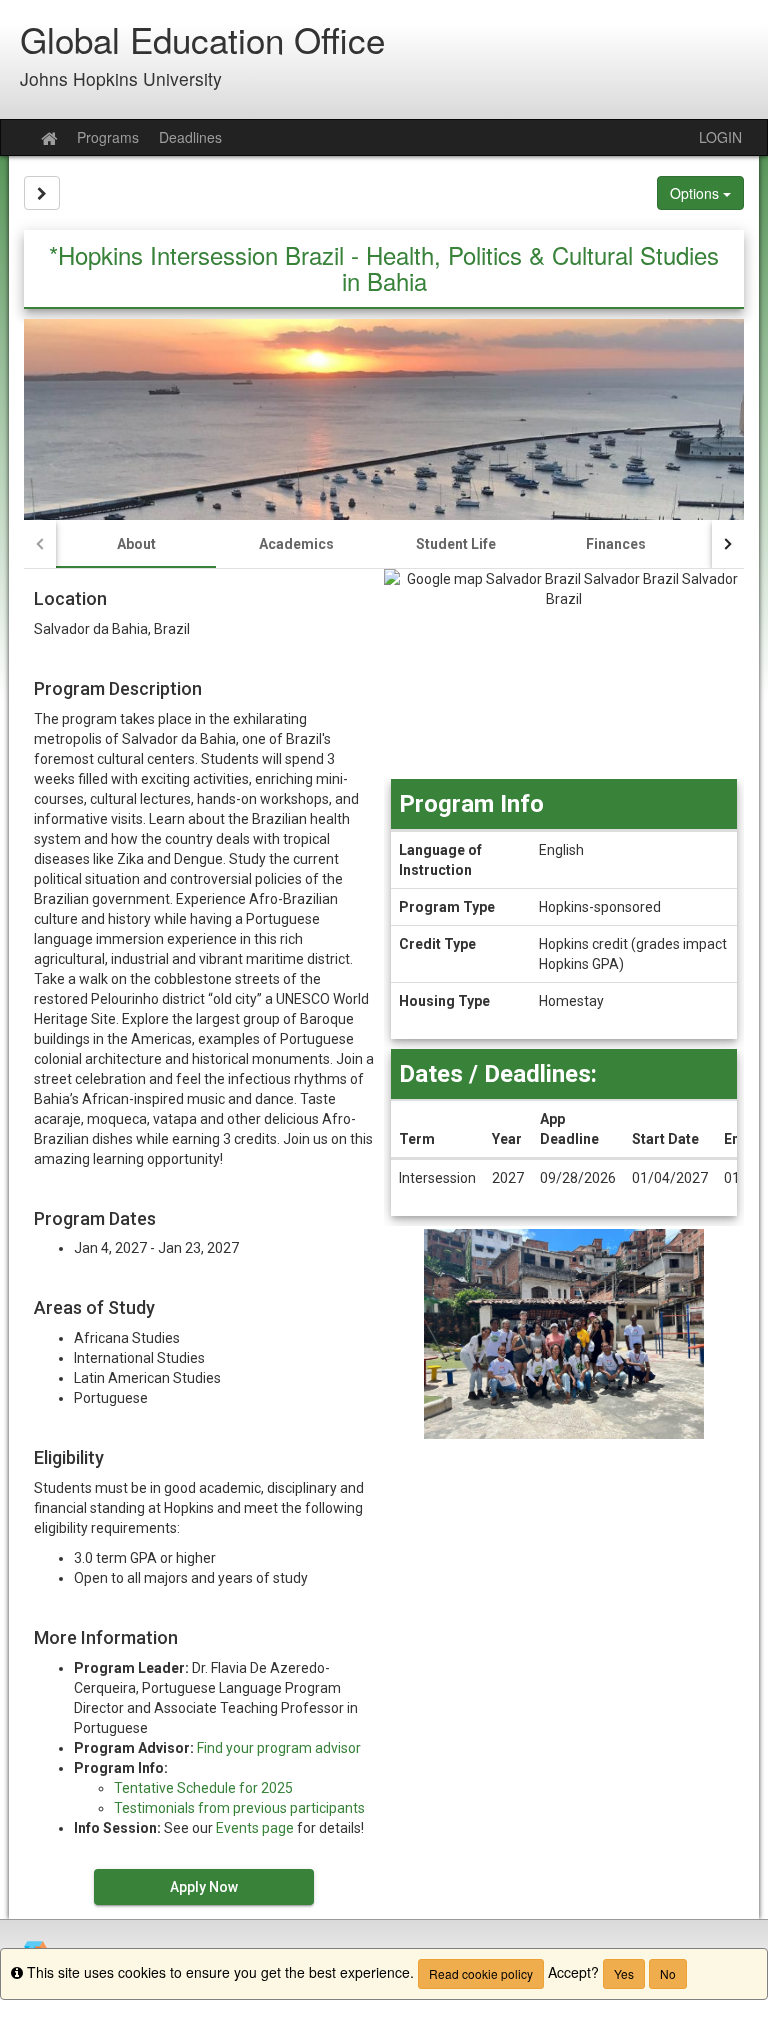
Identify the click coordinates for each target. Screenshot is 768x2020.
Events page (255, 1828)
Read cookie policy (481, 1973)
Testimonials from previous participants (239, 1808)
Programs (108, 137)
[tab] (136, 544)
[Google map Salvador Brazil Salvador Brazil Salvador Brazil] (564, 674)
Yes (624, 1973)
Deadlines (190, 137)
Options (696, 193)
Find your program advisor (279, 1748)
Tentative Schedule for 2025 (203, 1788)
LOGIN (720, 137)
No (668, 1973)
